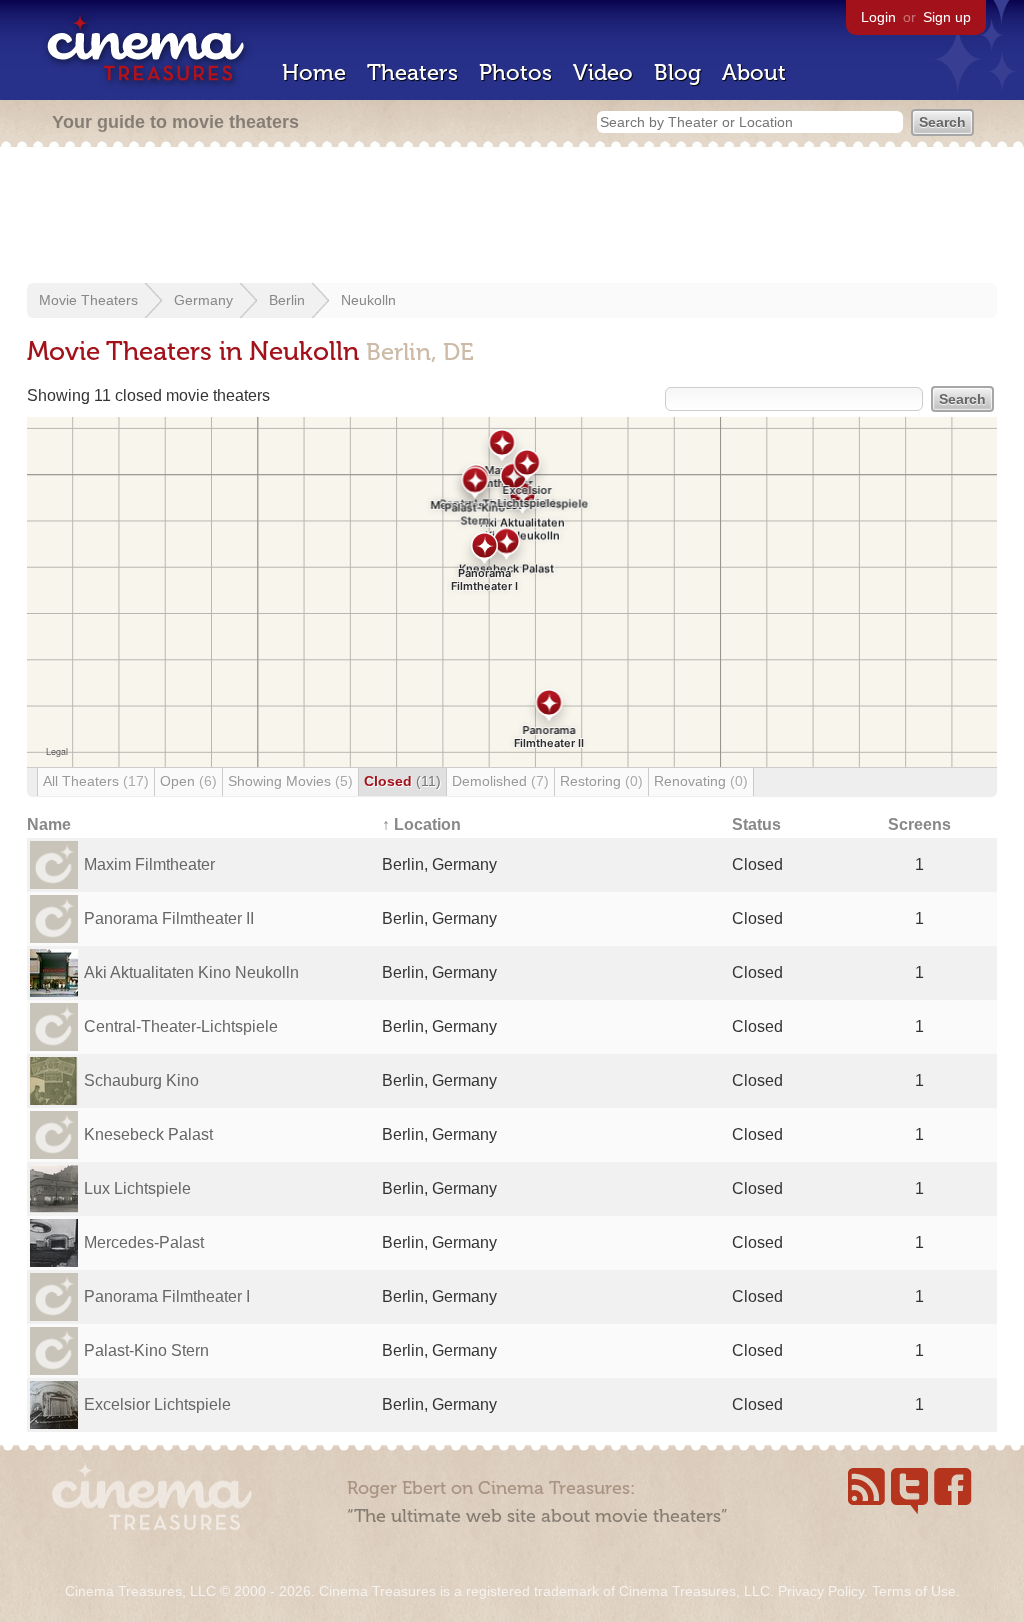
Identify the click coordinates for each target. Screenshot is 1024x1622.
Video (603, 72)
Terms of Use (914, 1591)
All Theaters (96, 781)
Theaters (412, 72)
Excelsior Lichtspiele (157, 1404)
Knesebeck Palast (148, 1134)
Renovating (701, 781)
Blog (677, 72)
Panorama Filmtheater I (167, 1296)
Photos (515, 72)
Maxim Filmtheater (149, 864)
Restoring (601, 781)
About (754, 72)
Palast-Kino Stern (146, 1350)
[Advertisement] (512, 217)
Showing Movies (290, 781)
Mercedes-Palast (144, 1242)
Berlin (287, 300)
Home (314, 72)
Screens (919, 824)
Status (756, 824)
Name (49, 824)
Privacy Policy (821, 1591)
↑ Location (421, 824)
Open (188, 781)
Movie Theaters (88, 300)
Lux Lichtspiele (137, 1188)
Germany (203, 300)
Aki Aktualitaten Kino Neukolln (191, 972)
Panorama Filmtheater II (169, 918)
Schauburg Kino (141, 1080)
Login (878, 17)
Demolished (500, 781)
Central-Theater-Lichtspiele (181, 1026)
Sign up (947, 17)
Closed (402, 781)
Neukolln (368, 300)
